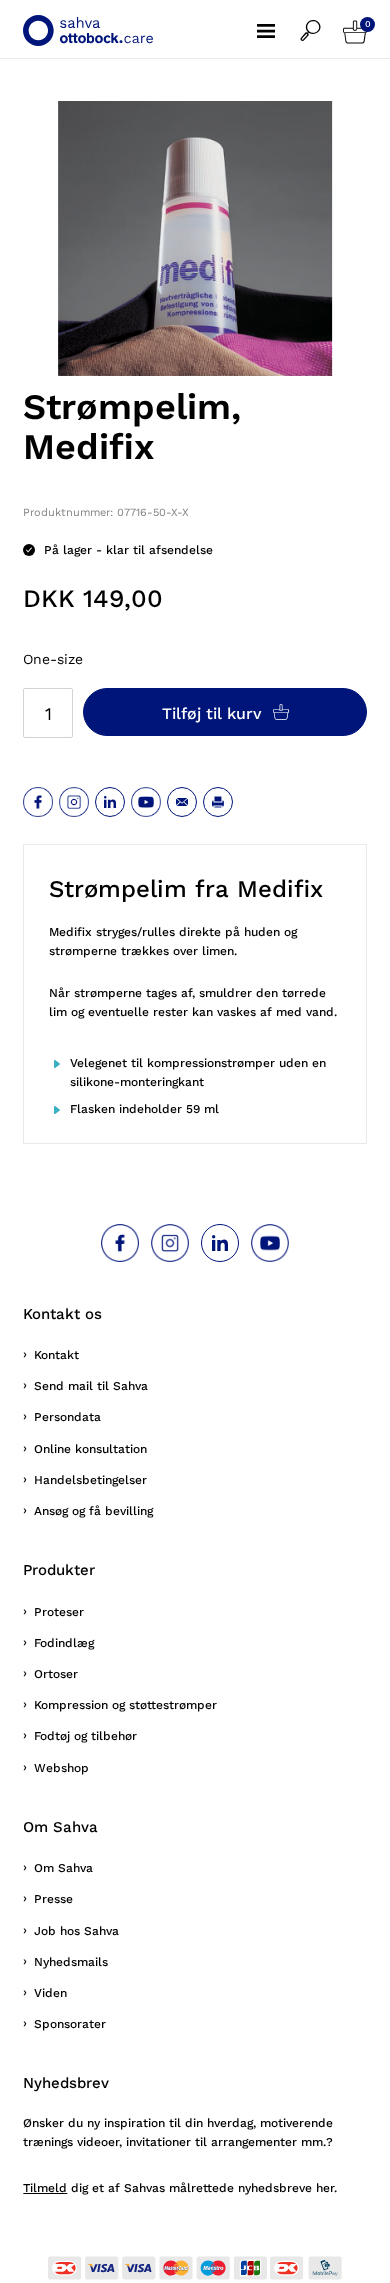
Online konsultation (90, 1449)
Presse (53, 1899)
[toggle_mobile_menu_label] (278, 20)
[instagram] (74, 802)
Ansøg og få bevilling (93, 1511)
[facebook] (38, 802)
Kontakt (56, 1355)
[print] (218, 802)
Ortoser (56, 1674)
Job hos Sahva (76, 1931)
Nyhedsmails (71, 1962)
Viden (50, 1993)
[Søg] (321, 20)
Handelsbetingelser (90, 1480)
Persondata (67, 1417)
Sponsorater (70, 2024)
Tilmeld (45, 2188)
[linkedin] (110, 802)
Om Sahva (63, 1868)
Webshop (61, 1768)
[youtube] (146, 802)
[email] (182, 802)
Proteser (59, 1612)
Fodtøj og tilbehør (85, 1736)
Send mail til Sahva (91, 1386)
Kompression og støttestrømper (125, 1705)
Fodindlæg (64, 1643)
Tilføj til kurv (214, 713)
